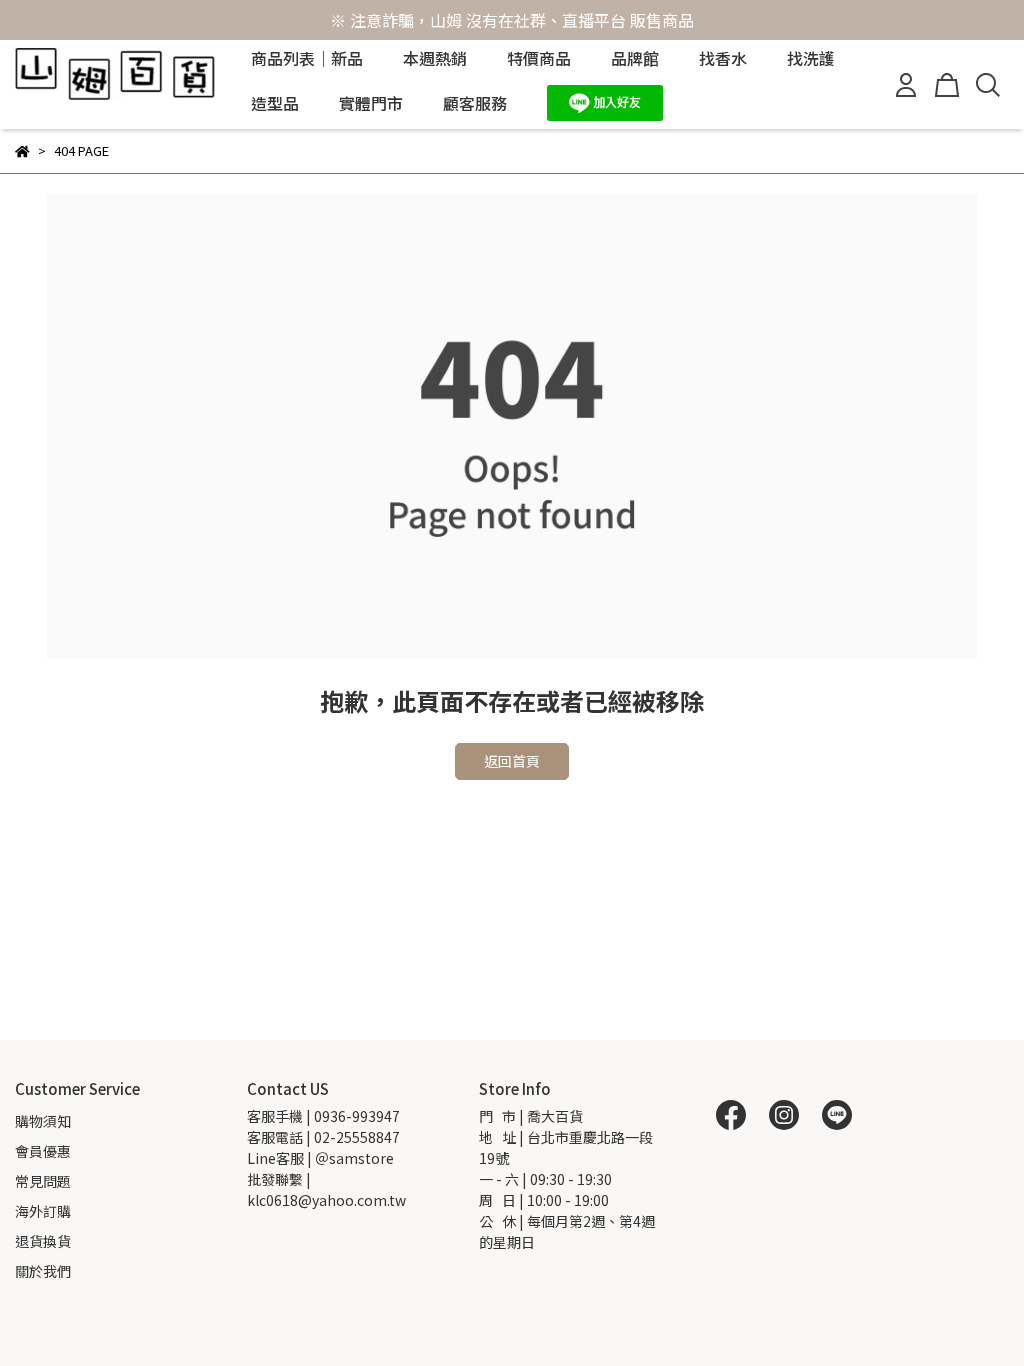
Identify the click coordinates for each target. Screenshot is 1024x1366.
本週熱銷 (435, 58)
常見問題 (43, 1181)
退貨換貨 (43, 1241)
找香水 (723, 58)
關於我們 (43, 1271)
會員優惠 (43, 1151)
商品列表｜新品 (307, 58)
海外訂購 (43, 1211)
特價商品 (539, 58)
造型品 (275, 103)
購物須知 (43, 1121)
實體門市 (371, 103)
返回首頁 (512, 761)
